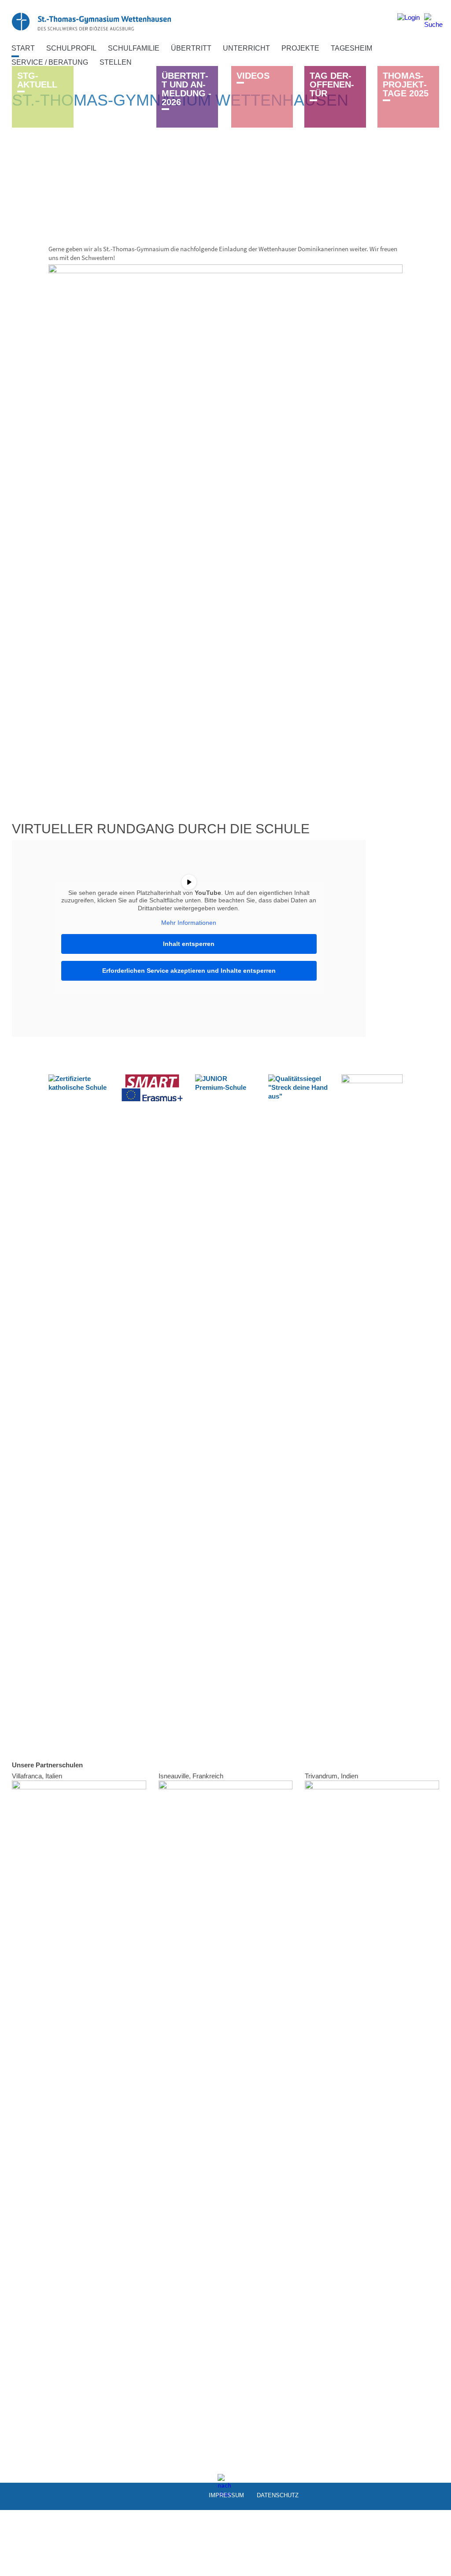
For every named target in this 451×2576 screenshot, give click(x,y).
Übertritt (191, 48)
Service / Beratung (50, 62)
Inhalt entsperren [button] (189, 944)
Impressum (226, 2495)
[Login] (408, 21)
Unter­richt (246, 48)
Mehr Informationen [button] (189, 923)
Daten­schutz (278, 2495)
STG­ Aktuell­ (37, 80)
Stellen (116, 62)
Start (23, 48)
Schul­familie (134, 48)
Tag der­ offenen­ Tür (332, 84)
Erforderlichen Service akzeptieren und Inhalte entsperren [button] (189, 971)
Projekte (300, 48)
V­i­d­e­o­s (253, 76)
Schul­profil (71, 48)
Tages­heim (351, 48)
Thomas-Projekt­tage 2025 (406, 84)
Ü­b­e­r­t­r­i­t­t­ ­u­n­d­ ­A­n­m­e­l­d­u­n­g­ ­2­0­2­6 (187, 89)
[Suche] (433, 21)
